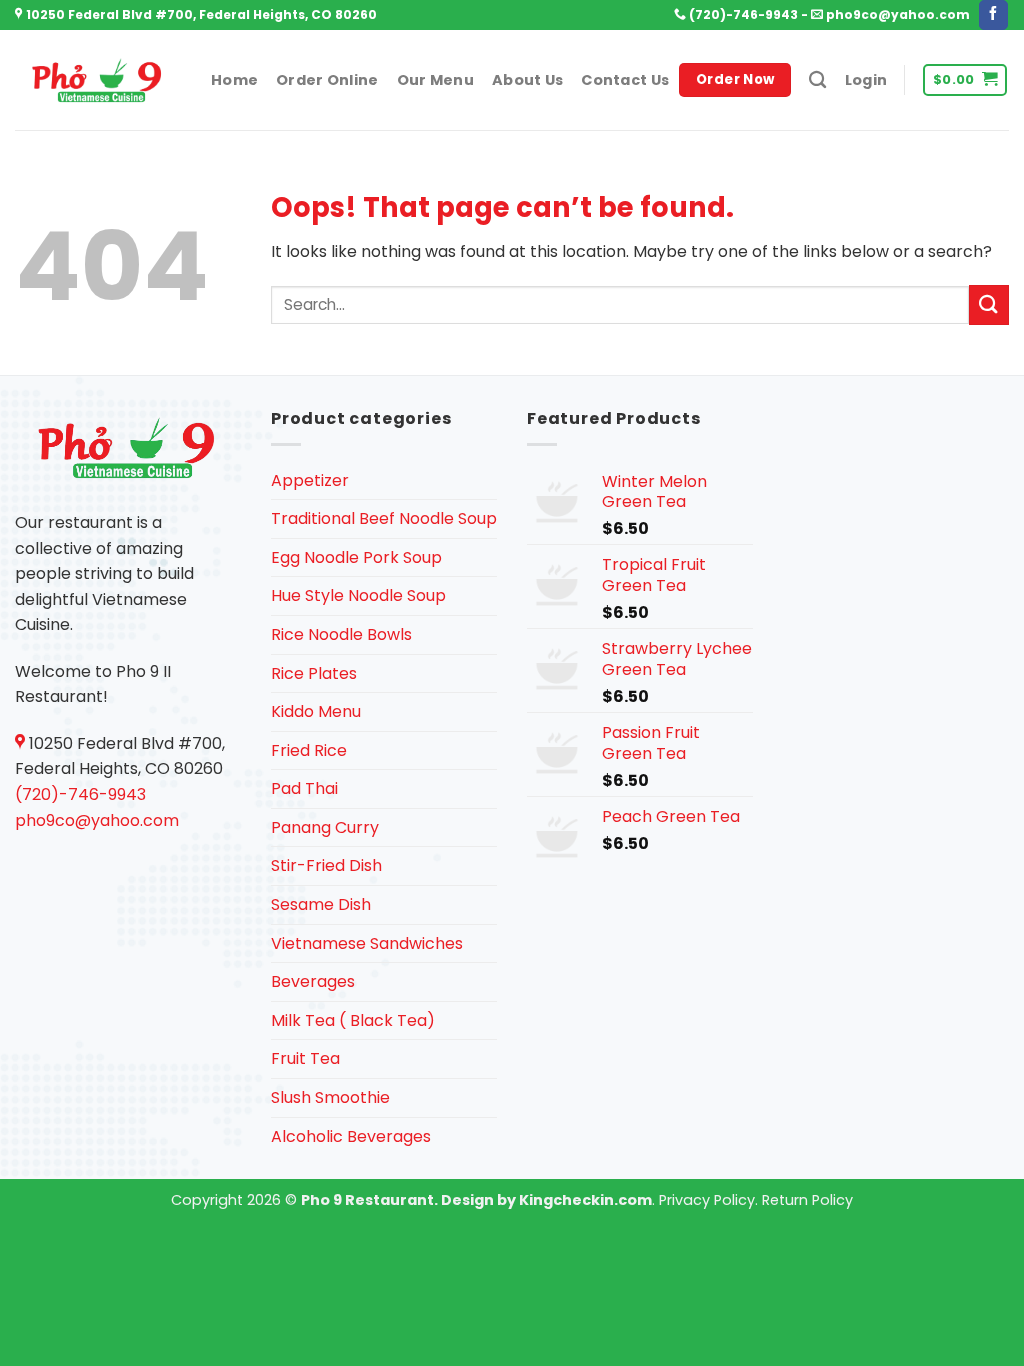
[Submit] (989, 304)
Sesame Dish (321, 904)
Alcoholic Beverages (351, 1136)
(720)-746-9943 (742, 14)
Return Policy (807, 1200)
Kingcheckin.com (585, 1200)
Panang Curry (325, 827)
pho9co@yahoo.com (896, 14)
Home (234, 80)
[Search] (817, 80)
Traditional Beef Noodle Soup (384, 518)
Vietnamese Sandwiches (367, 943)
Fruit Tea (305, 1058)
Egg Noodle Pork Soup (356, 557)
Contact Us (625, 80)
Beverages (313, 981)
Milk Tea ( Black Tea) (353, 1020)
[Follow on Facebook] (993, 15)
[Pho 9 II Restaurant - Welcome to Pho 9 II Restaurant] (98, 80)
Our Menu (435, 80)
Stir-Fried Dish (326, 865)
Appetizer (310, 480)
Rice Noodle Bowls (341, 634)
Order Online (327, 80)
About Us (527, 80)
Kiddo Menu (316, 711)
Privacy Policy (707, 1200)
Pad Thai (304, 788)
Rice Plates (314, 673)
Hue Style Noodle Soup (358, 595)
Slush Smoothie (330, 1097)
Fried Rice (309, 750)
